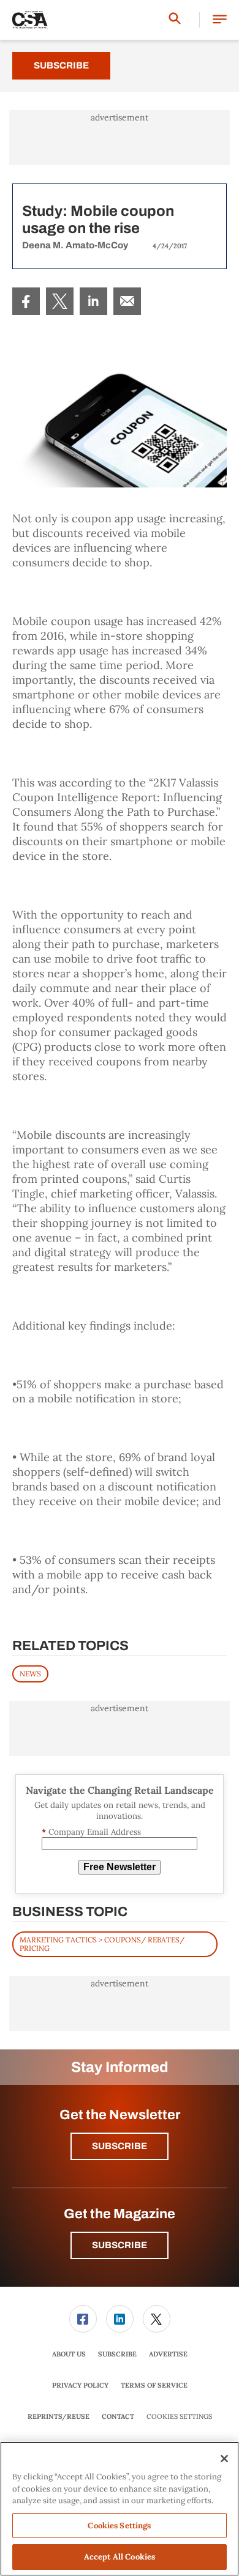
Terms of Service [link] (154, 2385)
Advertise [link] (168, 2354)
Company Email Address (91, 1832)
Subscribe (61, 65)
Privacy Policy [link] (80, 2385)
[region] (120, 2509)
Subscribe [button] (120, 2146)
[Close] (224, 2459)
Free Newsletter (120, 1867)
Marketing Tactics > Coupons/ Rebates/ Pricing (102, 1944)
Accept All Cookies (120, 2557)
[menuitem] (26, 301)
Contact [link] (118, 2416)
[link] (26, 301)
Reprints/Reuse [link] (59, 2416)
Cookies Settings (179, 2417)
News (30, 1674)
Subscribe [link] (117, 2354)
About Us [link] (69, 2354)
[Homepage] (30, 20)
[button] (220, 20)
